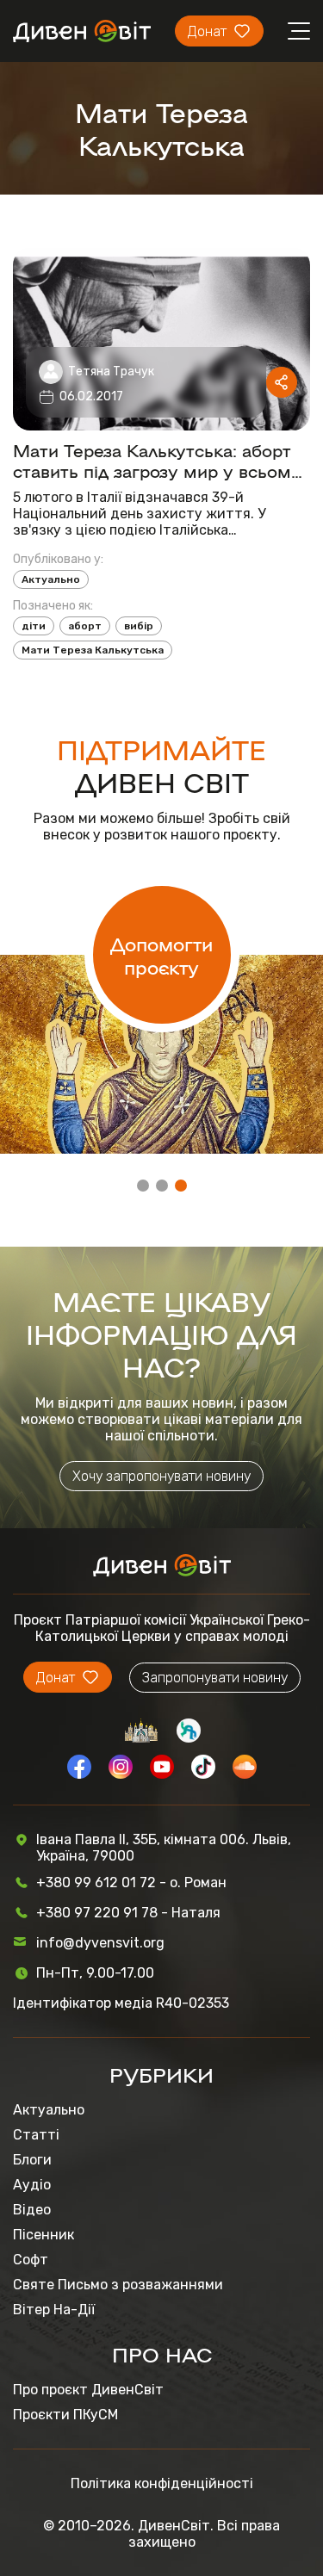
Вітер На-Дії (54, 2310)
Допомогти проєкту (161, 955)
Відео (32, 2210)
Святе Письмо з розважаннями (118, 2285)
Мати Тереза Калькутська (93, 650)
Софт (31, 2260)
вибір (139, 626)
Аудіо (32, 2185)
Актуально (51, 579)
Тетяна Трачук (111, 372)
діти (34, 626)
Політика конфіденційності (162, 2483)
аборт (85, 626)
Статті (36, 2135)
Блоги (32, 2160)
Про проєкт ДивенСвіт (88, 2390)
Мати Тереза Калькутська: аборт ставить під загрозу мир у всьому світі (157, 460)
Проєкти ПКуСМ (65, 2415)
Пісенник (43, 2235)
